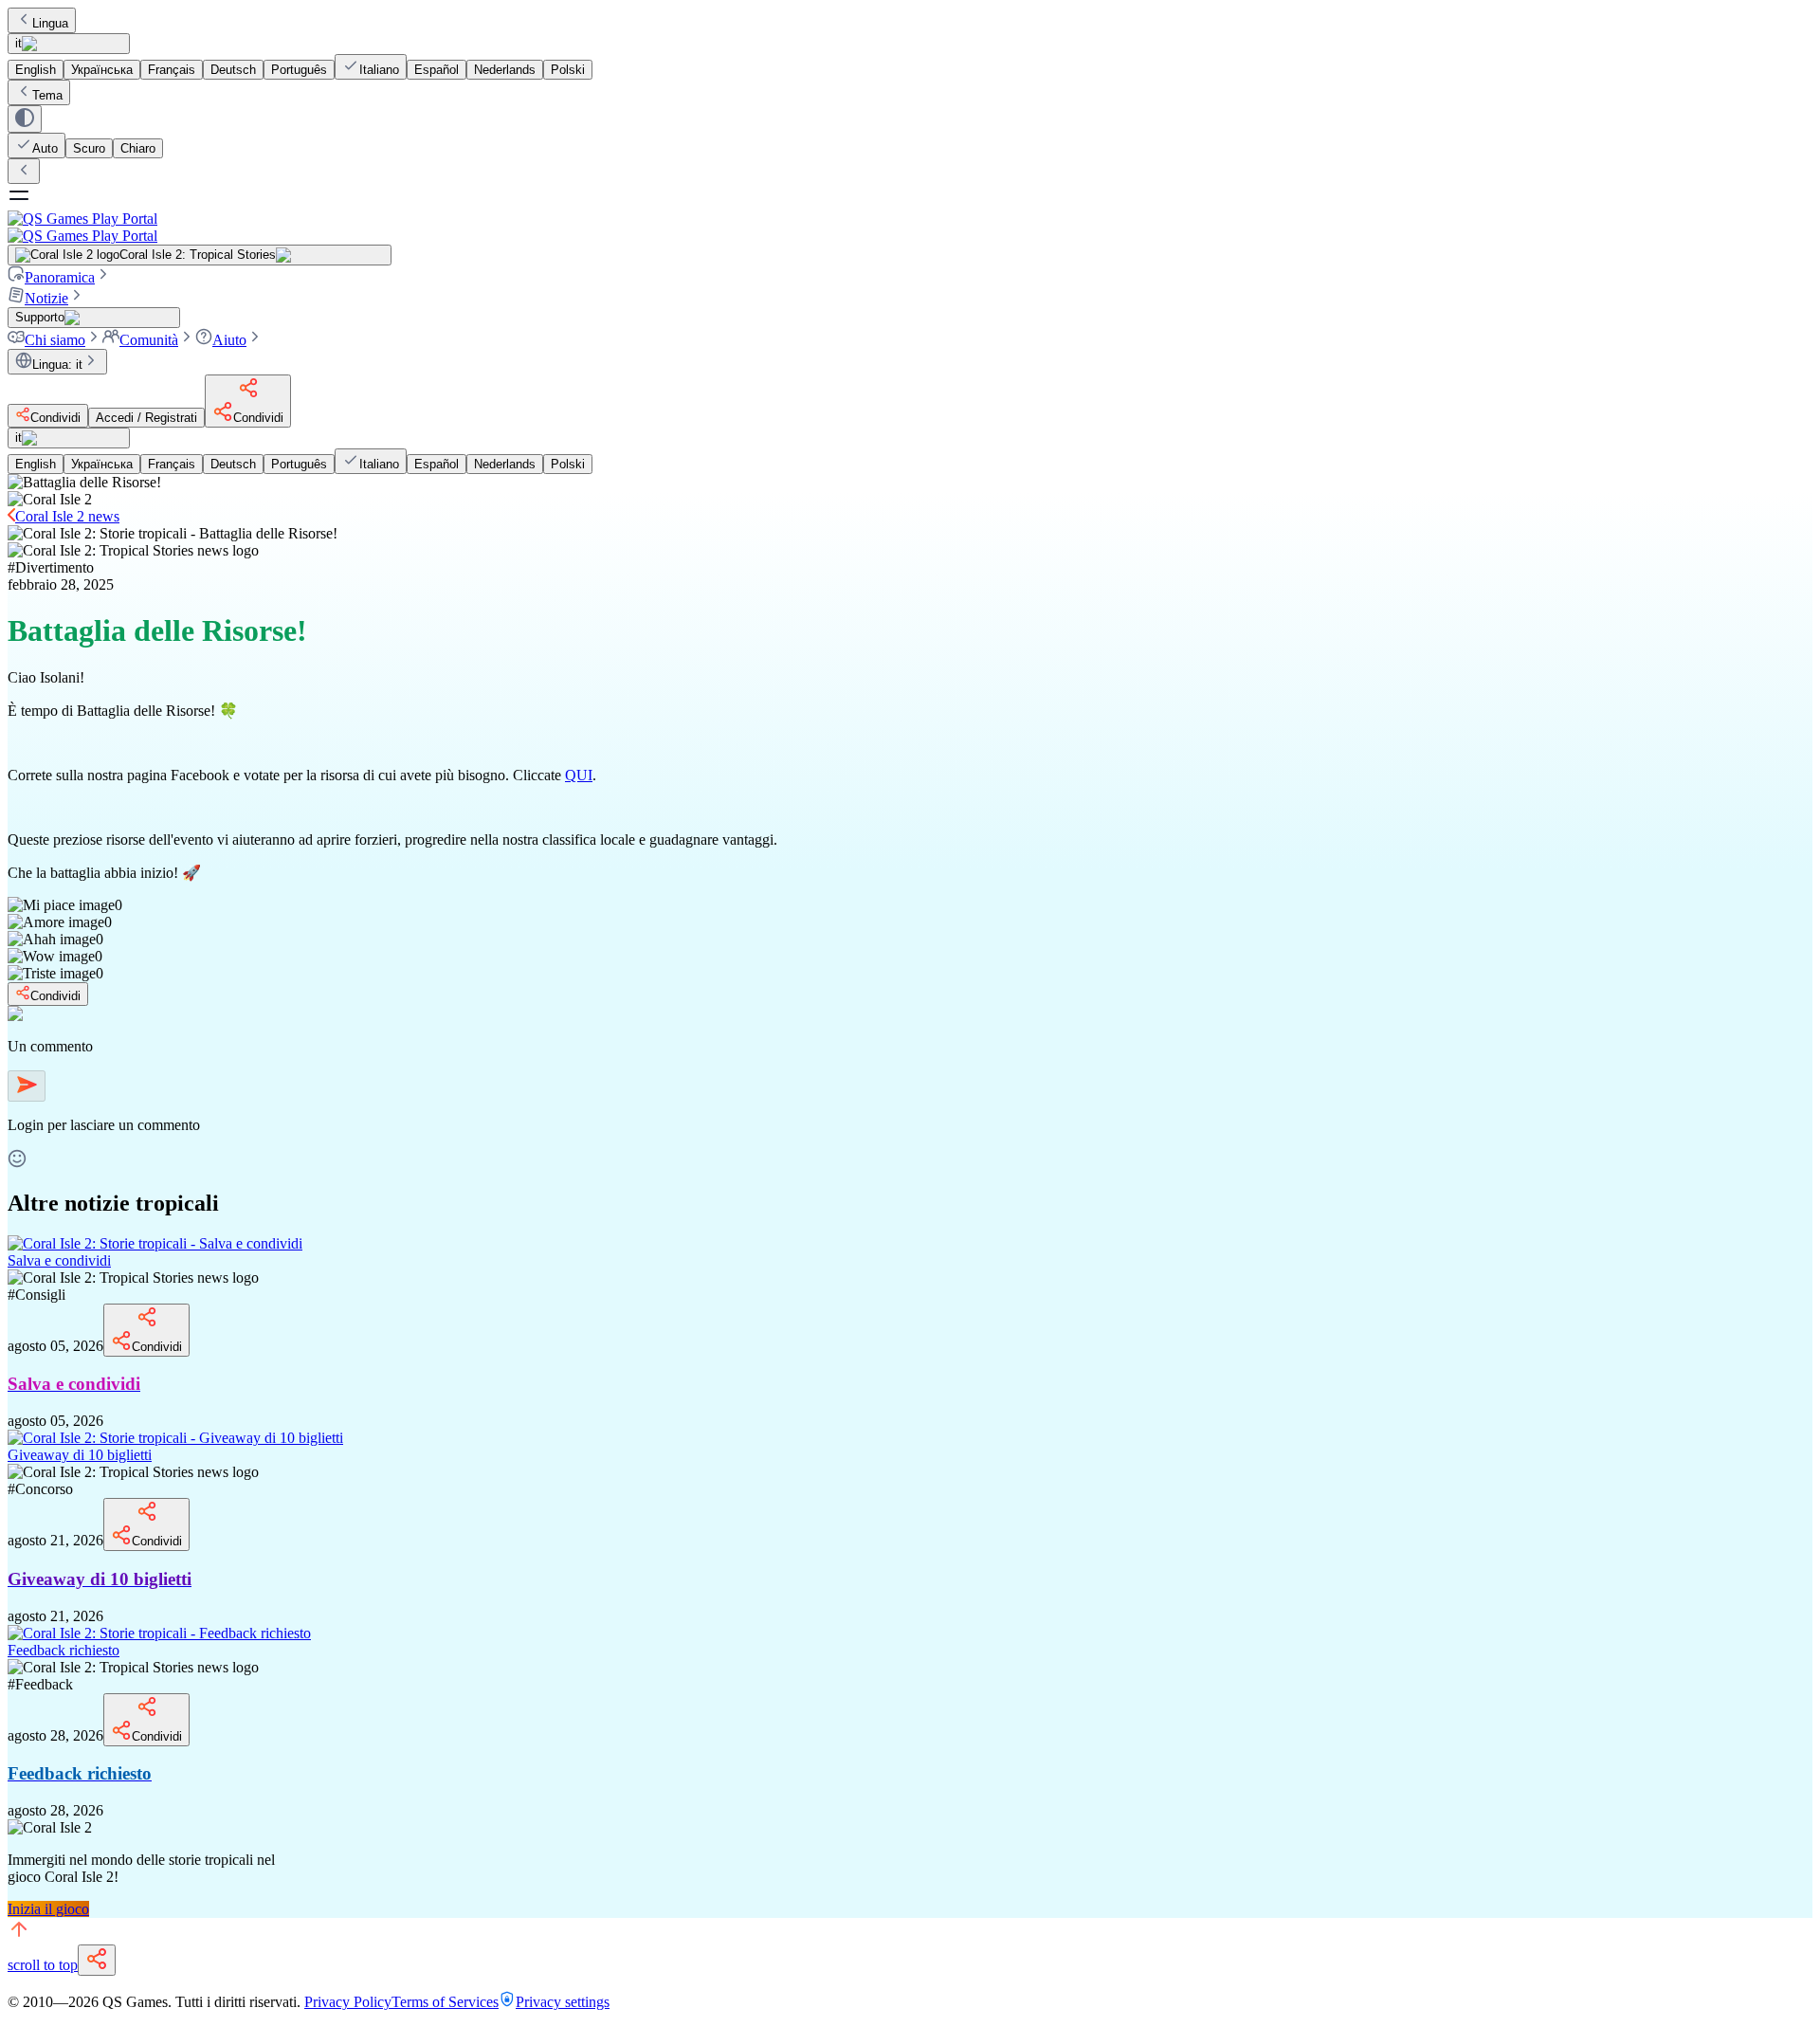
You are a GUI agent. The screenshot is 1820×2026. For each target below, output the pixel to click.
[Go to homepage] (910, 227)
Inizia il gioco (48, 1909)
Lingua (50, 23)
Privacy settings (563, 2002)
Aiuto (229, 340)
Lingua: (57, 365)
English (36, 70)
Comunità (149, 340)
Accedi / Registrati (146, 418)
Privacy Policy (348, 2002)
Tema (47, 95)
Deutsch (233, 70)
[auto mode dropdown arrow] (25, 119)
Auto (45, 148)
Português (299, 70)
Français (172, 70)
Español (437, 70)
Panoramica (60, 277)
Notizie (46, 298)
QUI (579, 775)
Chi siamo (55, 340)
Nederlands (505, 70)
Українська (102, 70)
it (18, 43)
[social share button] (97, 1960)
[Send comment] (27, 1086)
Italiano (379, 70)
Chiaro (138, 148)
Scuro (89, 148)
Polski (568, 70)
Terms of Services (445, 2002)
